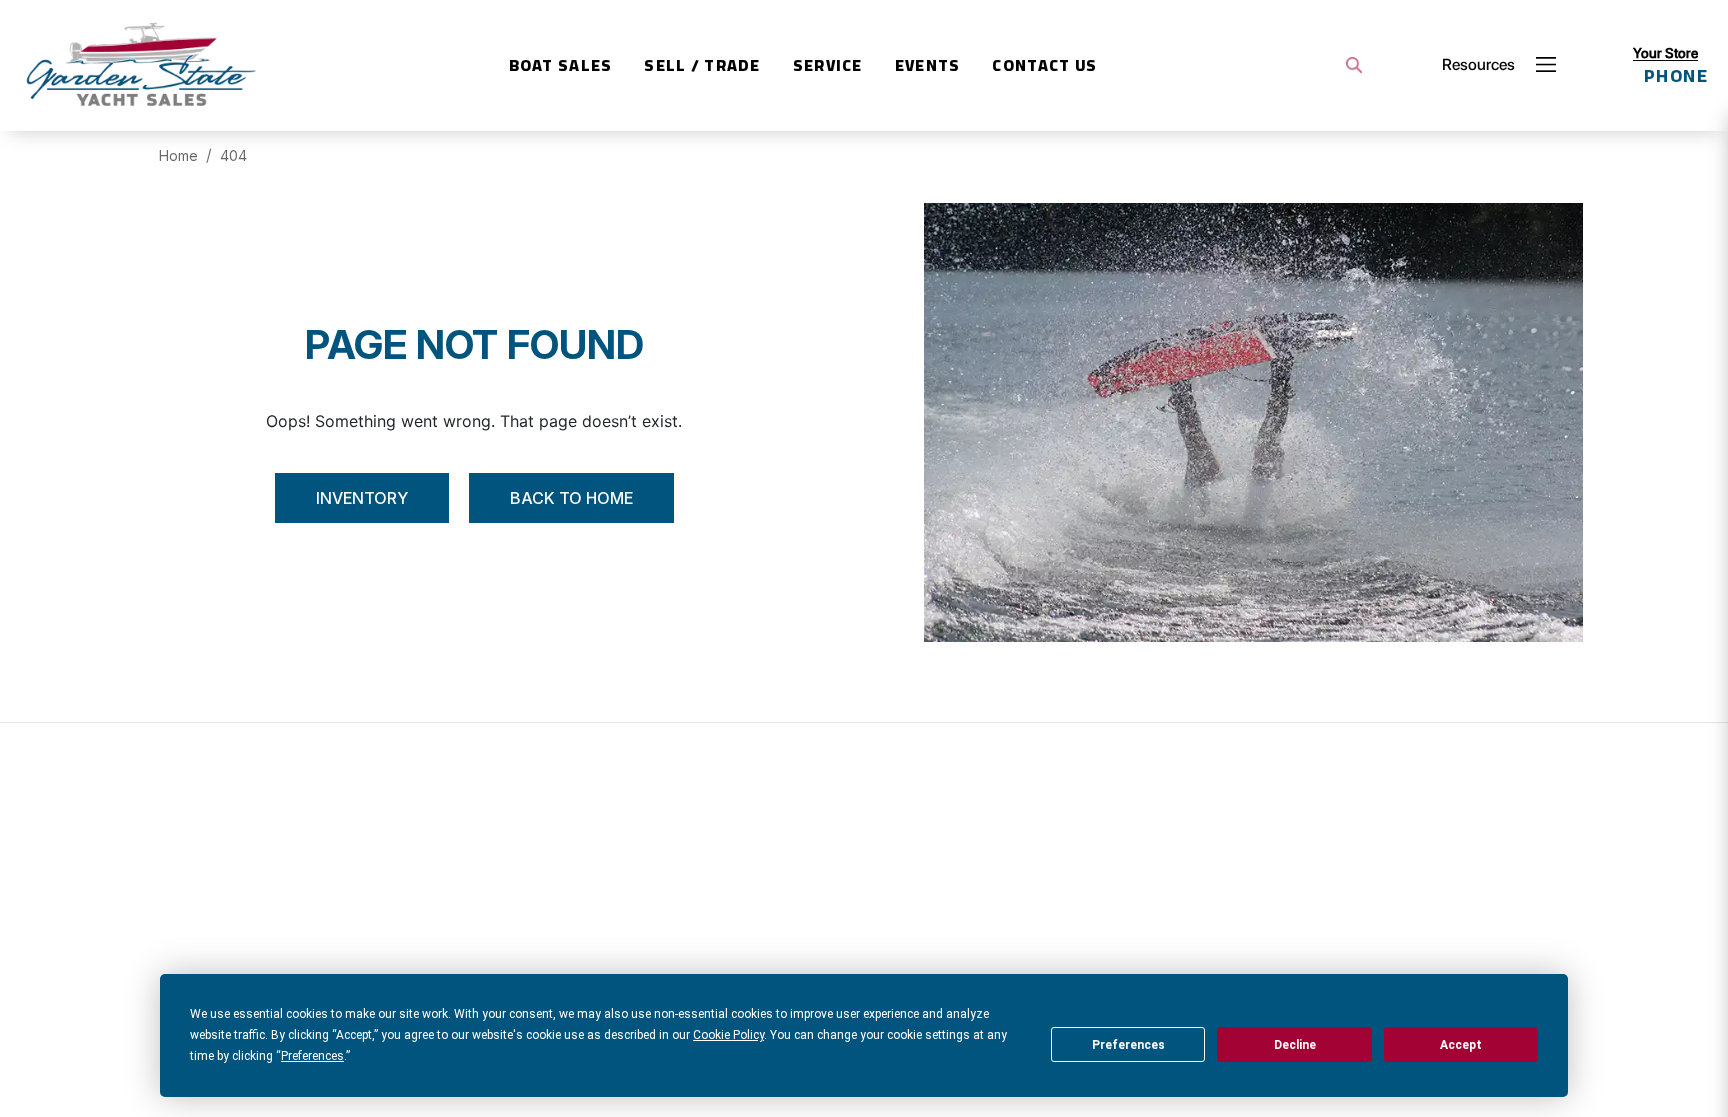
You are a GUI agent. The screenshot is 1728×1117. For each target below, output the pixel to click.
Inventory (362, 498)
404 (233, 155)
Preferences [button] (312, 1056)
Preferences (1128, 1045)
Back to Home (571, 498)
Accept (1461, 1045)
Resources (1478, 64)
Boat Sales (561, 65)
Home (178, 155)
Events (928, 65)
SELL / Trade (702, 65)
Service (828, 65)
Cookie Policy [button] (728, 1035)
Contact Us (1044, 65)
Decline (1295, 1045)
